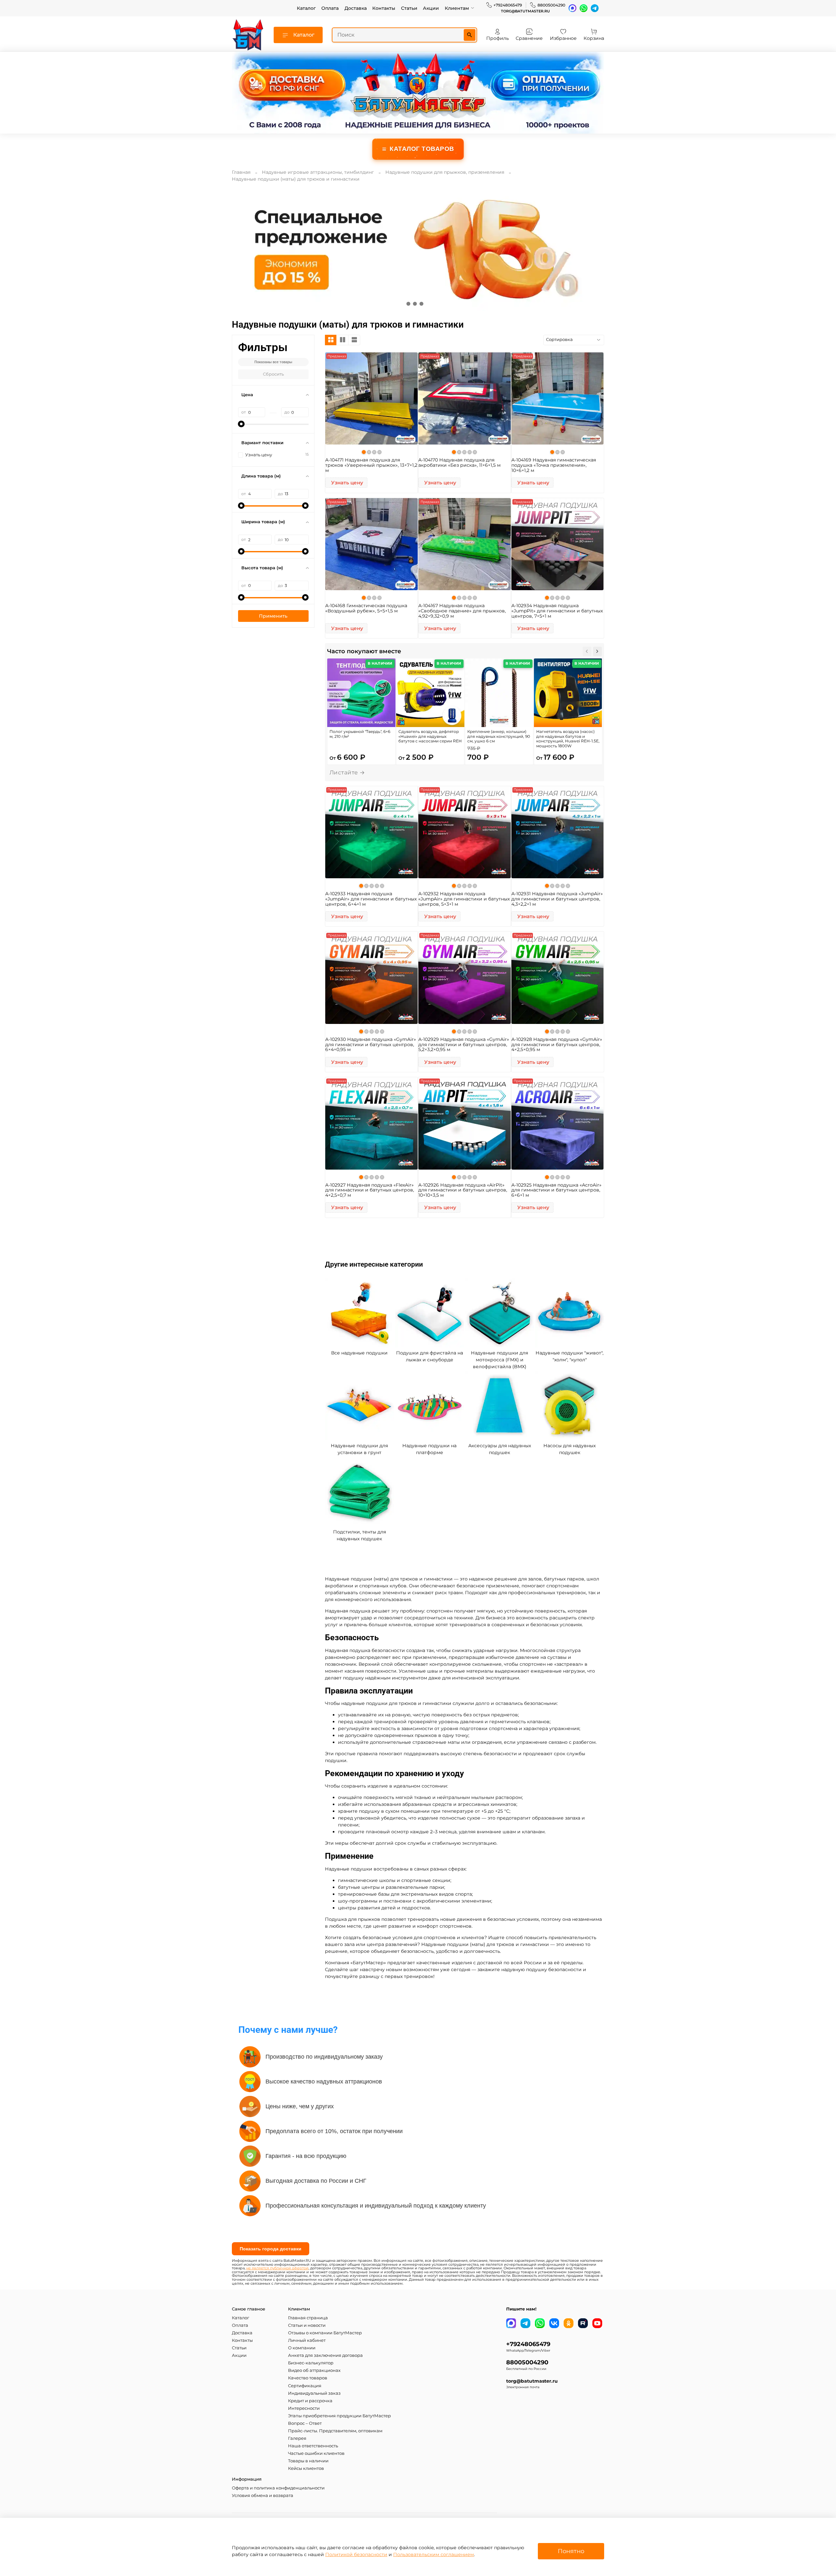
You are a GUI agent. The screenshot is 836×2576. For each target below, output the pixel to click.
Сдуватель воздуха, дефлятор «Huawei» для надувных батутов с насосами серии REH (430, 736)
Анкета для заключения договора (325, 2355)
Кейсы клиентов (306, 2468)
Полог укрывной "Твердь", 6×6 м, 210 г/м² (360, 734)
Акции (431, 8)
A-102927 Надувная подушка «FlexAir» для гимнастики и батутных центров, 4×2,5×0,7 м (370, 1190)
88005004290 (551, 5)
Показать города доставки (271, 2249)
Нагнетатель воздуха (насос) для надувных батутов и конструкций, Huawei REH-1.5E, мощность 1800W (568, 739)
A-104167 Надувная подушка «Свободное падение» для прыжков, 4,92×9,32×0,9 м (462, 611)
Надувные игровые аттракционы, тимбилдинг (318, 172)
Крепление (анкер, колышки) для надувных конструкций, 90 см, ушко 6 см (499, 736)
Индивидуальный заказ (314, 2393)
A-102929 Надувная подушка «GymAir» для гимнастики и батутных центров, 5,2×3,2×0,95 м (464, 1045)
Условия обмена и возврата (263, 2495)
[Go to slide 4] (428, 304)
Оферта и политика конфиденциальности (278, 2488)
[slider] (241, 424)
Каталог (306, 8)
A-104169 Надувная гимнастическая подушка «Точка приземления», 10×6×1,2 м (554, 465)
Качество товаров (308, 2378)
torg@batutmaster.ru (525, 11)
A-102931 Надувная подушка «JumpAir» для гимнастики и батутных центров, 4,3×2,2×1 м (557, 899)
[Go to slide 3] (421, 304)
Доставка (356, 8)
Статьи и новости (307, 2325)
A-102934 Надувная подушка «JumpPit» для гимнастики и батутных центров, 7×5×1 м (557, 611)
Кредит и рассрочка (310, 2401)
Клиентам (457, 8)
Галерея (297, 2438)
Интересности (304, 2408)
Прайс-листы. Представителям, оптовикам (335, 2431)
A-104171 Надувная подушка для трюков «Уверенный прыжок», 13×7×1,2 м (371, 465)
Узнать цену (347, 483)
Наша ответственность (313, 2446)
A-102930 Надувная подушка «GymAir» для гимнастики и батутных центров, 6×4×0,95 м (371, 1045)
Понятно (571, 2551)
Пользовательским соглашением (434, 2554)
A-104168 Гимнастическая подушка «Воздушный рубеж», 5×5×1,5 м (366, 608)
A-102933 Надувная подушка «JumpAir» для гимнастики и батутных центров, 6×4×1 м (371, 899)
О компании (302, 2348)
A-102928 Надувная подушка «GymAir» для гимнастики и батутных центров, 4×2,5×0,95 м (557, 1045)
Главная (241, 172)
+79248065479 (508, 5)
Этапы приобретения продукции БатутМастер (339, 2416)
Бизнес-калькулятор (311, 2363)
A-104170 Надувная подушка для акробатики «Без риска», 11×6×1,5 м (459, 462)
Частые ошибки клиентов (316, 2453)
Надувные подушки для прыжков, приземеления (445, 172)
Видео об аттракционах (314, 2370)
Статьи (409, 8)
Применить (273, 616)
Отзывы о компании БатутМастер (325, 2333)
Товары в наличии (308, 2461)
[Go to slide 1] (408, 304)
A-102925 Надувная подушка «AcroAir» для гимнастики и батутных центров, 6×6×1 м (556, 1190)
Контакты (384, 8)
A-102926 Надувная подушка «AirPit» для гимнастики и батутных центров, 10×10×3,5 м (463, 1190)
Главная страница (308, 2318)
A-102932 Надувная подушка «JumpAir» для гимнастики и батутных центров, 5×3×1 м (464, 899)
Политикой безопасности (356, 2554)
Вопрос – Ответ (305, 2423)
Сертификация (305, 2386)
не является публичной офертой (277, 2268)
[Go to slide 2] (415, 304)
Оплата (330, 8)
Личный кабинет (307, 2340)
